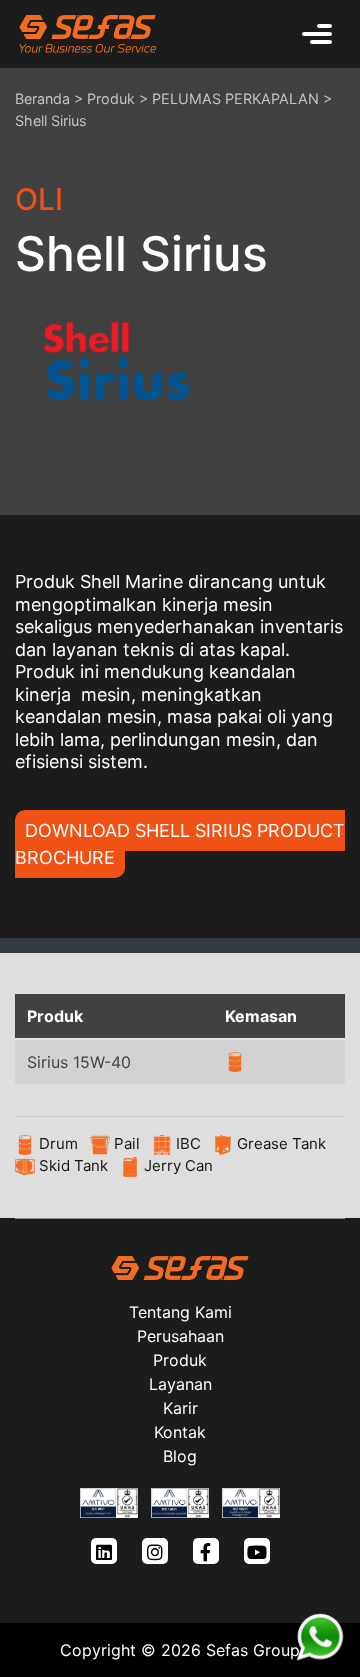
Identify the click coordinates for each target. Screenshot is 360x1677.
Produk (111, 98)
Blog (180, 1456)
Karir (180, 1408)
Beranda (42, 98)
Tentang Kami (180, 1312)
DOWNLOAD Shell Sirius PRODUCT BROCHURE (180, 844)
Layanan (180, 1384)
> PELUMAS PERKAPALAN (229, 98)
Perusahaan (180, 1336)
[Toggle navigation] (317, 34)
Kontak (180, 1432)
